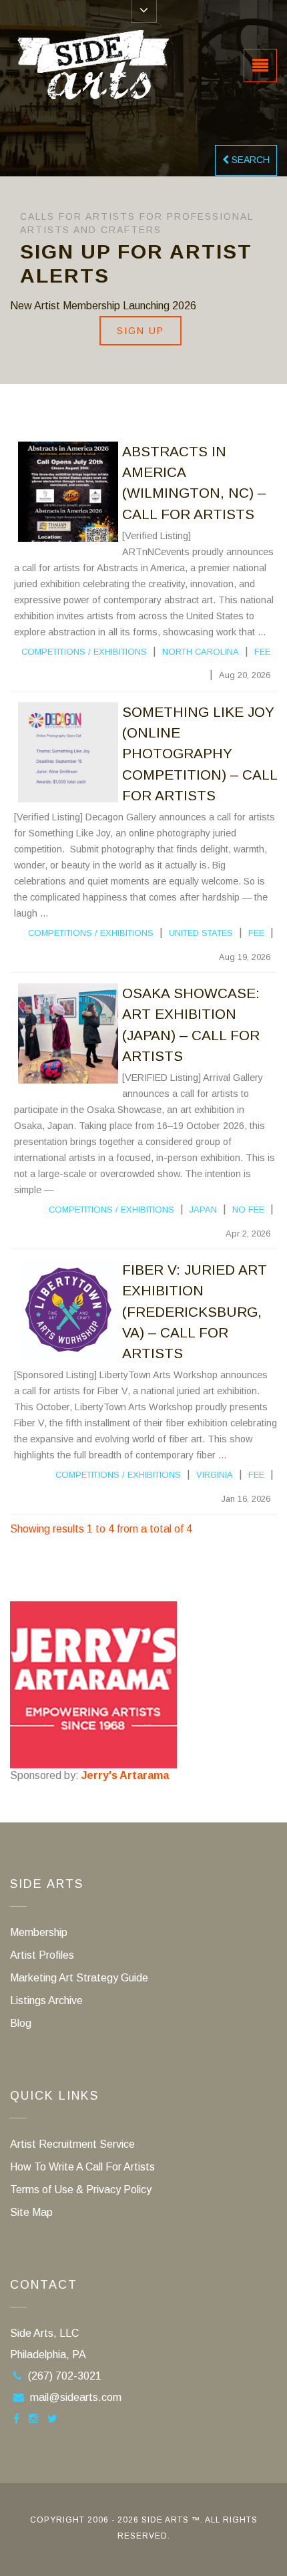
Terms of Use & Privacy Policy (81, 2190)
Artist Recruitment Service (72, 2144)
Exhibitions (120, 652)
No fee (248, 1210)
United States (201, 933)
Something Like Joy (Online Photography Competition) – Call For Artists (200, 754)
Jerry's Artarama (125, 1775)
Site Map (31, 2212)
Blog (21, 2023)
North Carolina (201, 652)
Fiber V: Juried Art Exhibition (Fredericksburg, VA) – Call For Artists (195, 1311)
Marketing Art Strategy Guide (79, 1978)
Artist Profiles (42, 1955)
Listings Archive (46, 2000)
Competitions (53, 652)
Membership (39, 1932)
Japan (203, 1210)
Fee (262, 652)
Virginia (215, 1475)
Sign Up (140, 331)
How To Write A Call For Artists (82, 2167)
